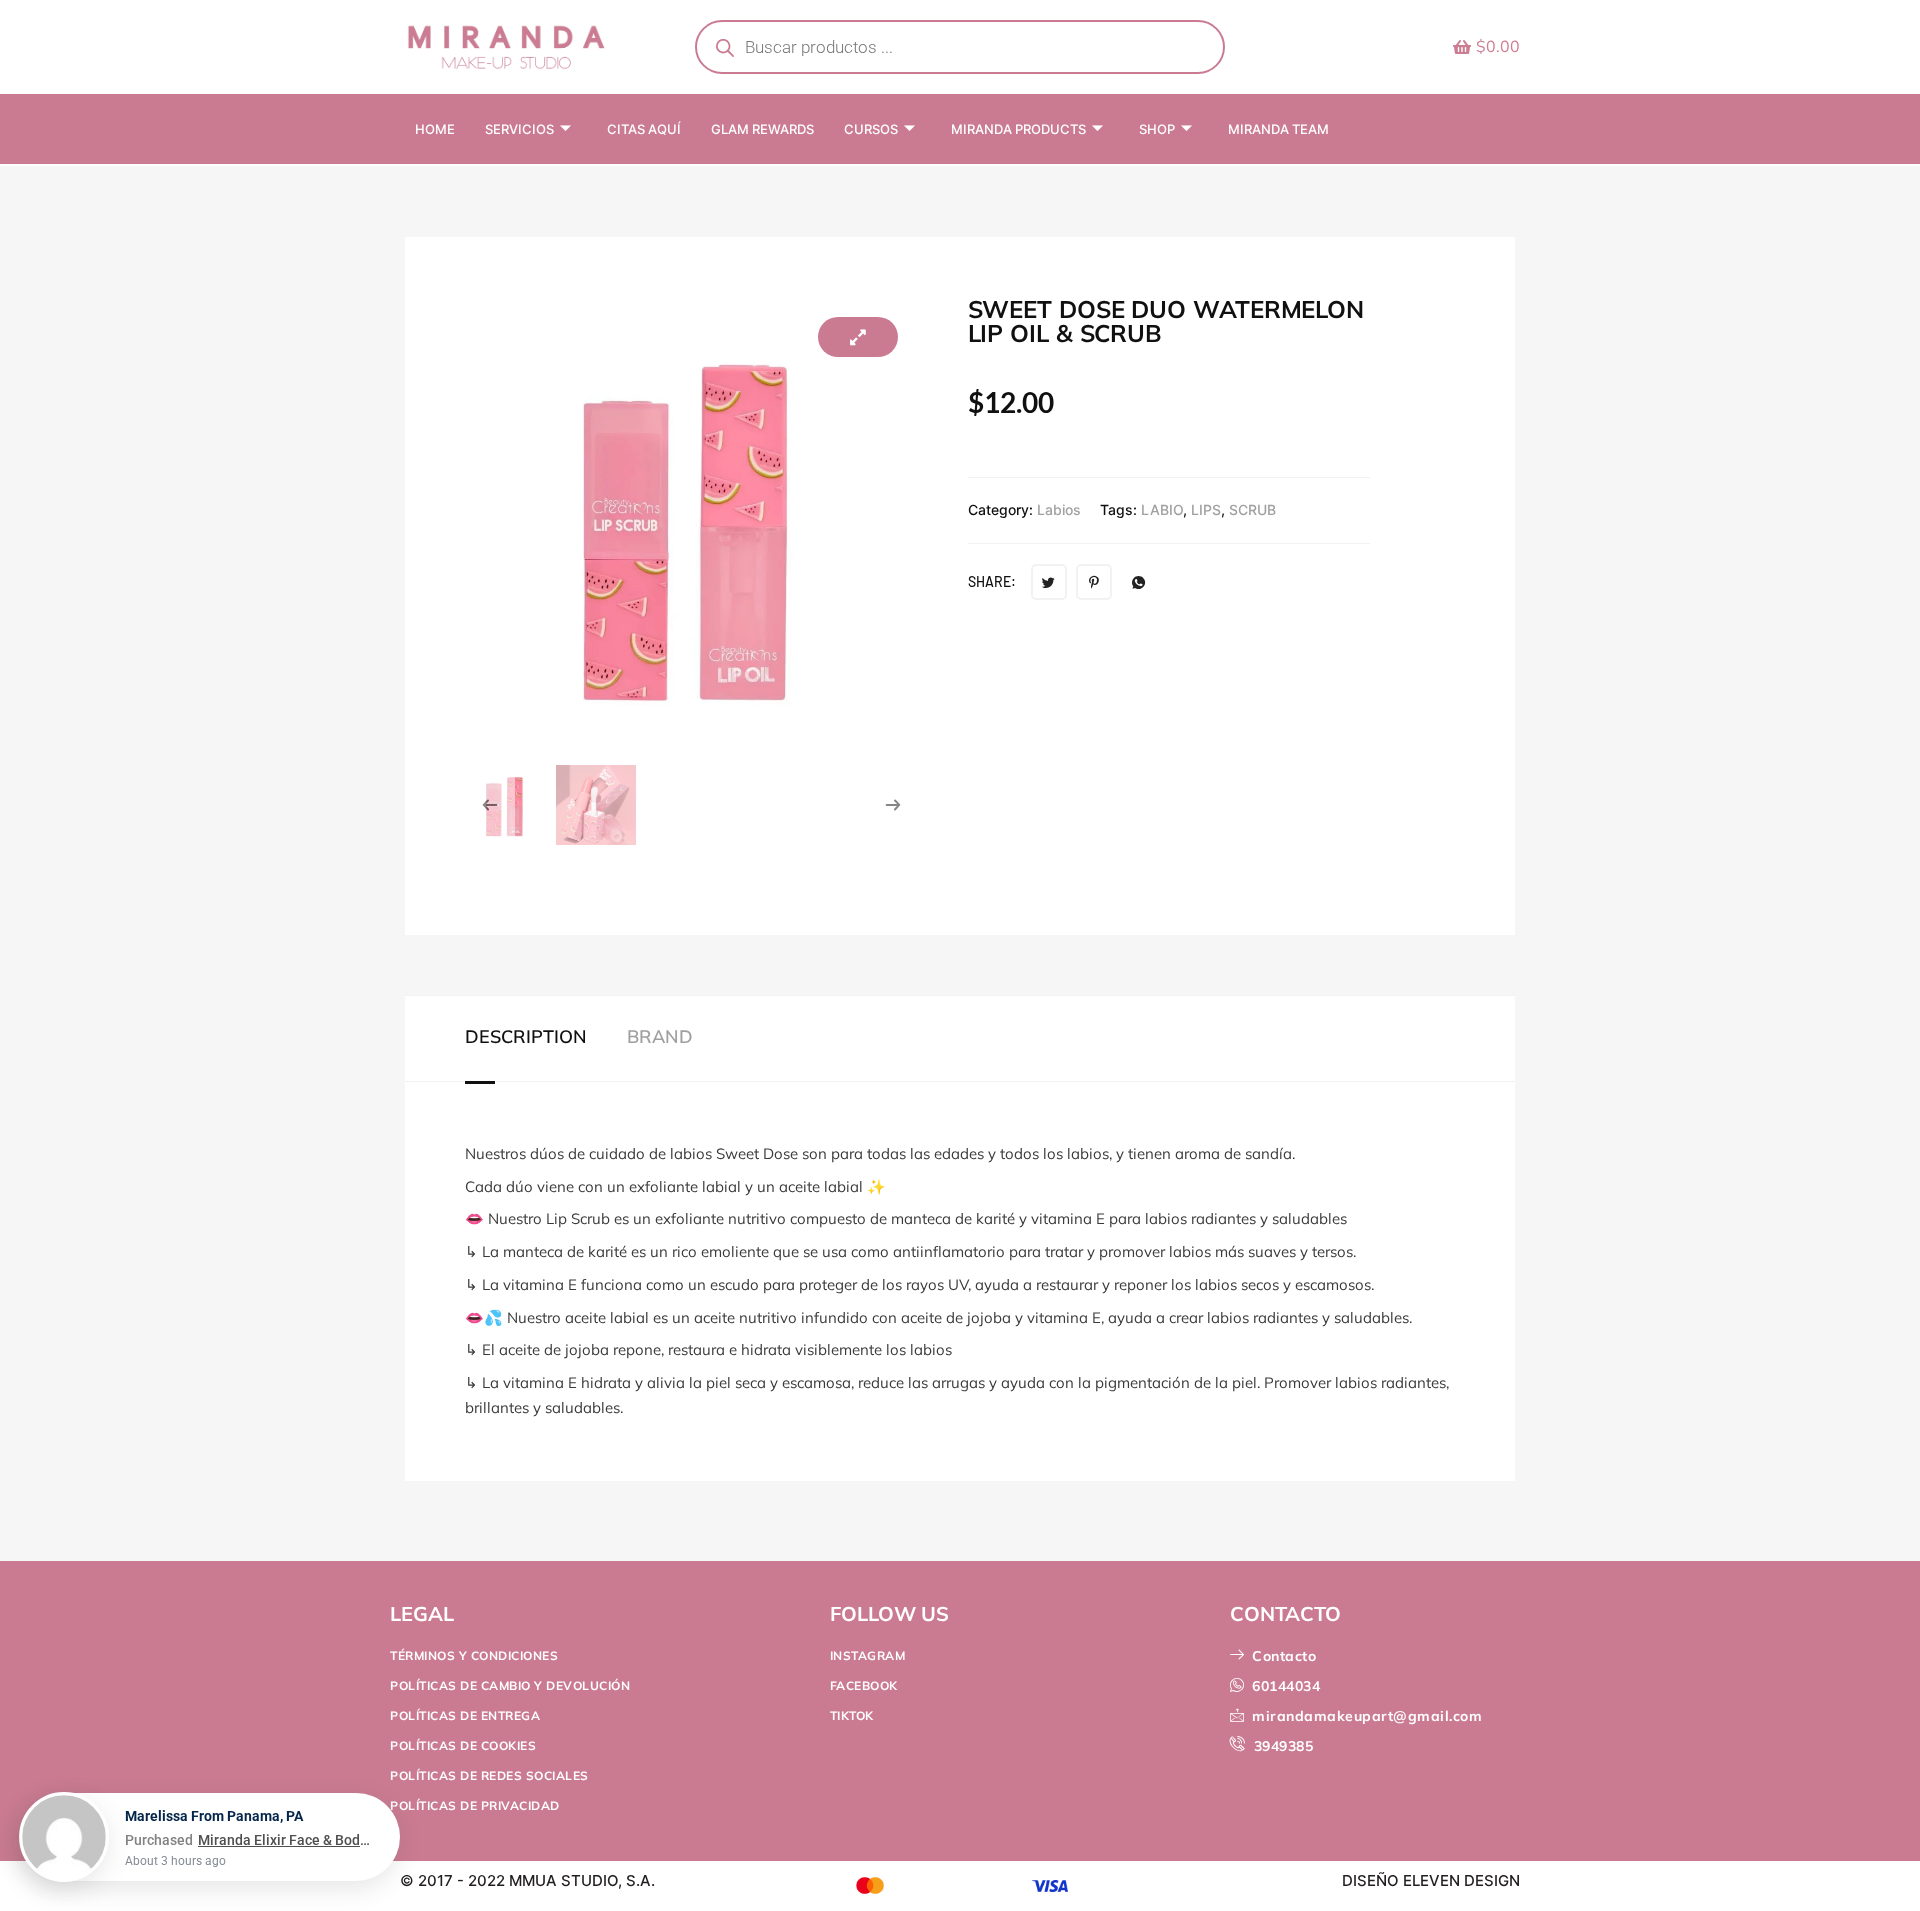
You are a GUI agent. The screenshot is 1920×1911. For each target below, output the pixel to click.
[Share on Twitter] (1049, 582)
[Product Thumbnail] (858, 337)
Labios (1059, 509)
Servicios (519, 129)
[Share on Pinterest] (1094, 582)
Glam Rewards (762, 129)
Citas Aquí (644, 129)
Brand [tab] (660, 1037)
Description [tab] (526, 1037)
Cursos (871, 129)
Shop (1157, 129)
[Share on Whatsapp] (1139, 582)
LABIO (1162, 509)
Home (435, 129)
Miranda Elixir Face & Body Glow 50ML (286, 1840)
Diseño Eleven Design (1431, 1880)
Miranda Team (1278, 129)
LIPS (1206, 509)
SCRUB (1252, 509)
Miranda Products (1018, 129)
